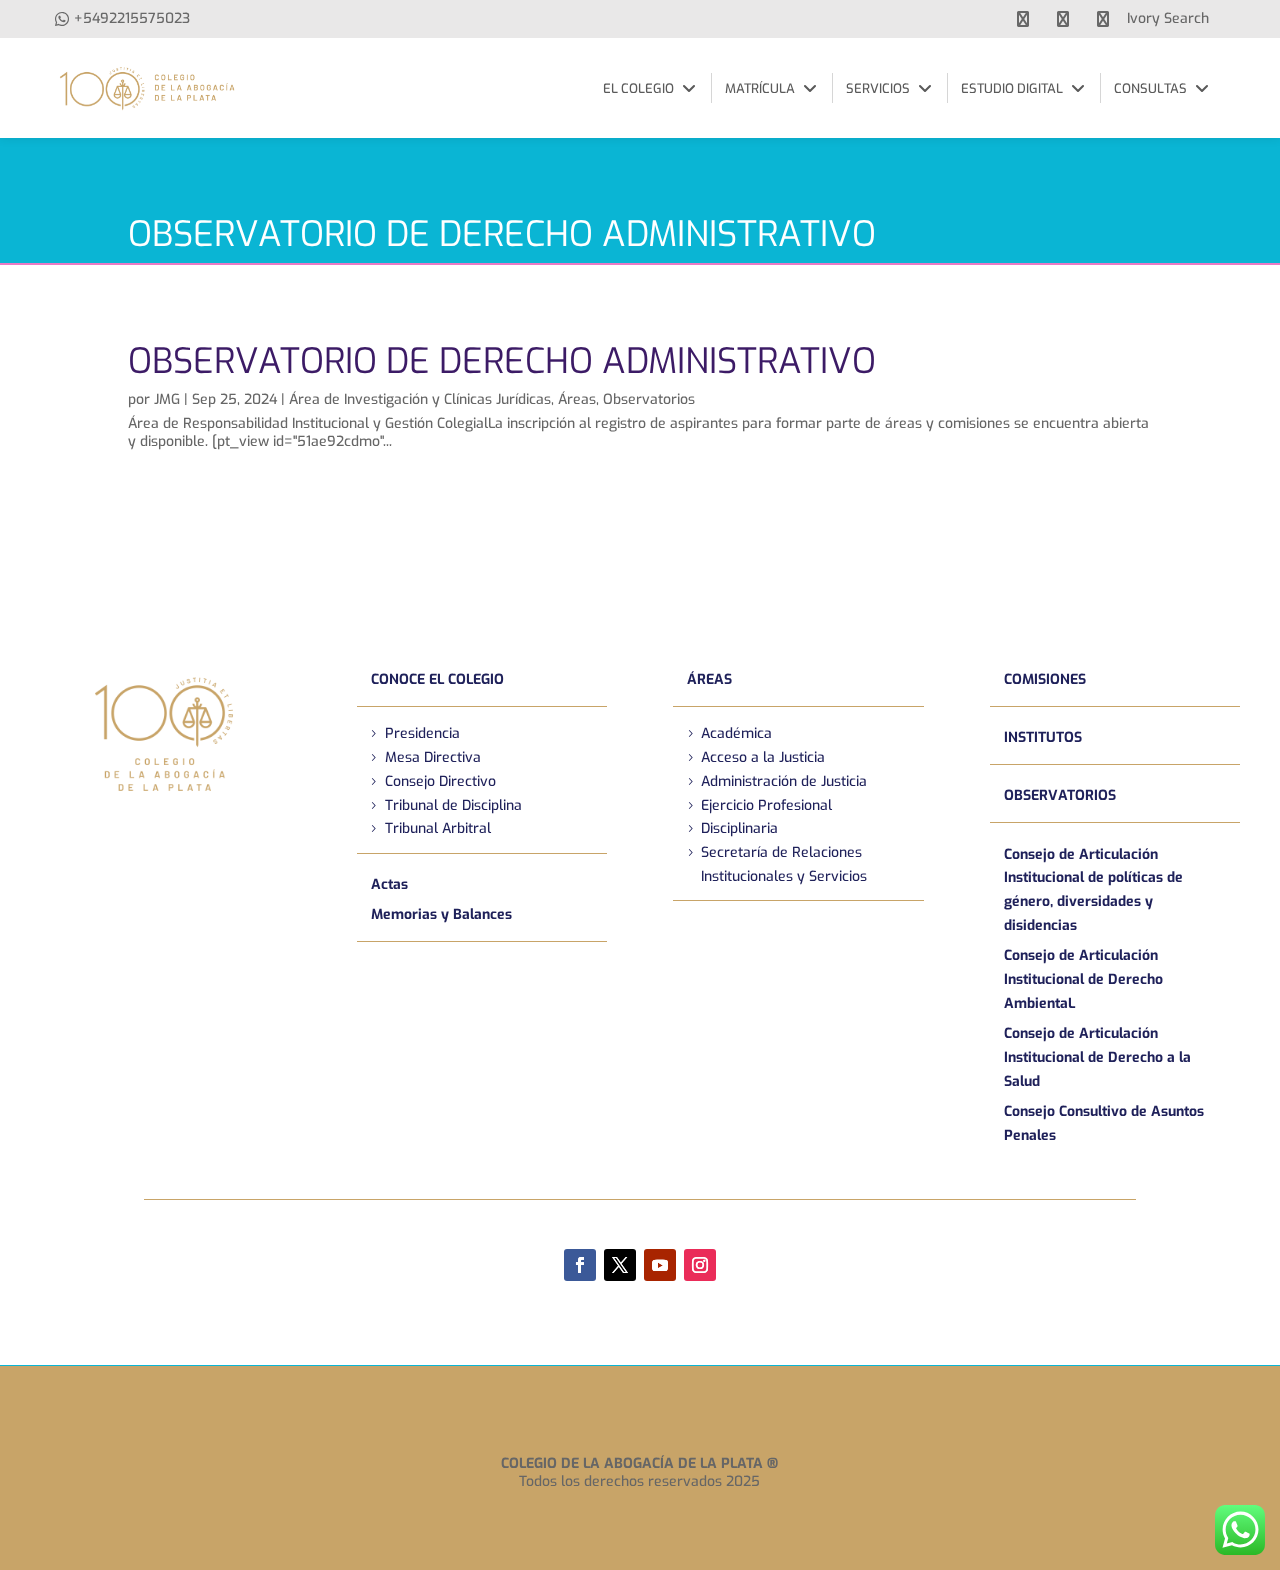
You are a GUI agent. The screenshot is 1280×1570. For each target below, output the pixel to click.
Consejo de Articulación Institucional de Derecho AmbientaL (1083, 979)
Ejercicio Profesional (766, 805)
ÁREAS (709, 679)
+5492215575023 (132, 18)
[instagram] (1103, 19)
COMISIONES (1045, 679)
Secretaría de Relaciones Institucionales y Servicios (784, 864)
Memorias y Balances (441, 914)
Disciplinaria (739, 828)
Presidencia (422, 733)
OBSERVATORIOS (1060, 795)
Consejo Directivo (440, 781)
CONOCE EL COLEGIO (437, 679)
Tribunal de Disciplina (453, 805)
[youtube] (1063, 19)
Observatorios (649, 399)
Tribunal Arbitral (438, 828)
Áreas (577, 399)
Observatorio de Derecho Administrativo (502, 361)
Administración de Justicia (784, 781)
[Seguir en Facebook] (580, 1265)
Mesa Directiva (433, 757)
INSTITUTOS (1043, 737)
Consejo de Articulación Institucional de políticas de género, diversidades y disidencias (1093, 890)
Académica (736, 733)
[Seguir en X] (620, 1265)
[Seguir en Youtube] (660, 1265)
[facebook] (1023, 19)
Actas (389, 884)
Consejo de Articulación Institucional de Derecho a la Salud (1097, 1057)
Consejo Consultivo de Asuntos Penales (1104, 1123)
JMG (167, 399)
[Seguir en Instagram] (700, 1265)
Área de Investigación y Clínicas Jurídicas (420, 399)
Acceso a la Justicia (763, 757)
